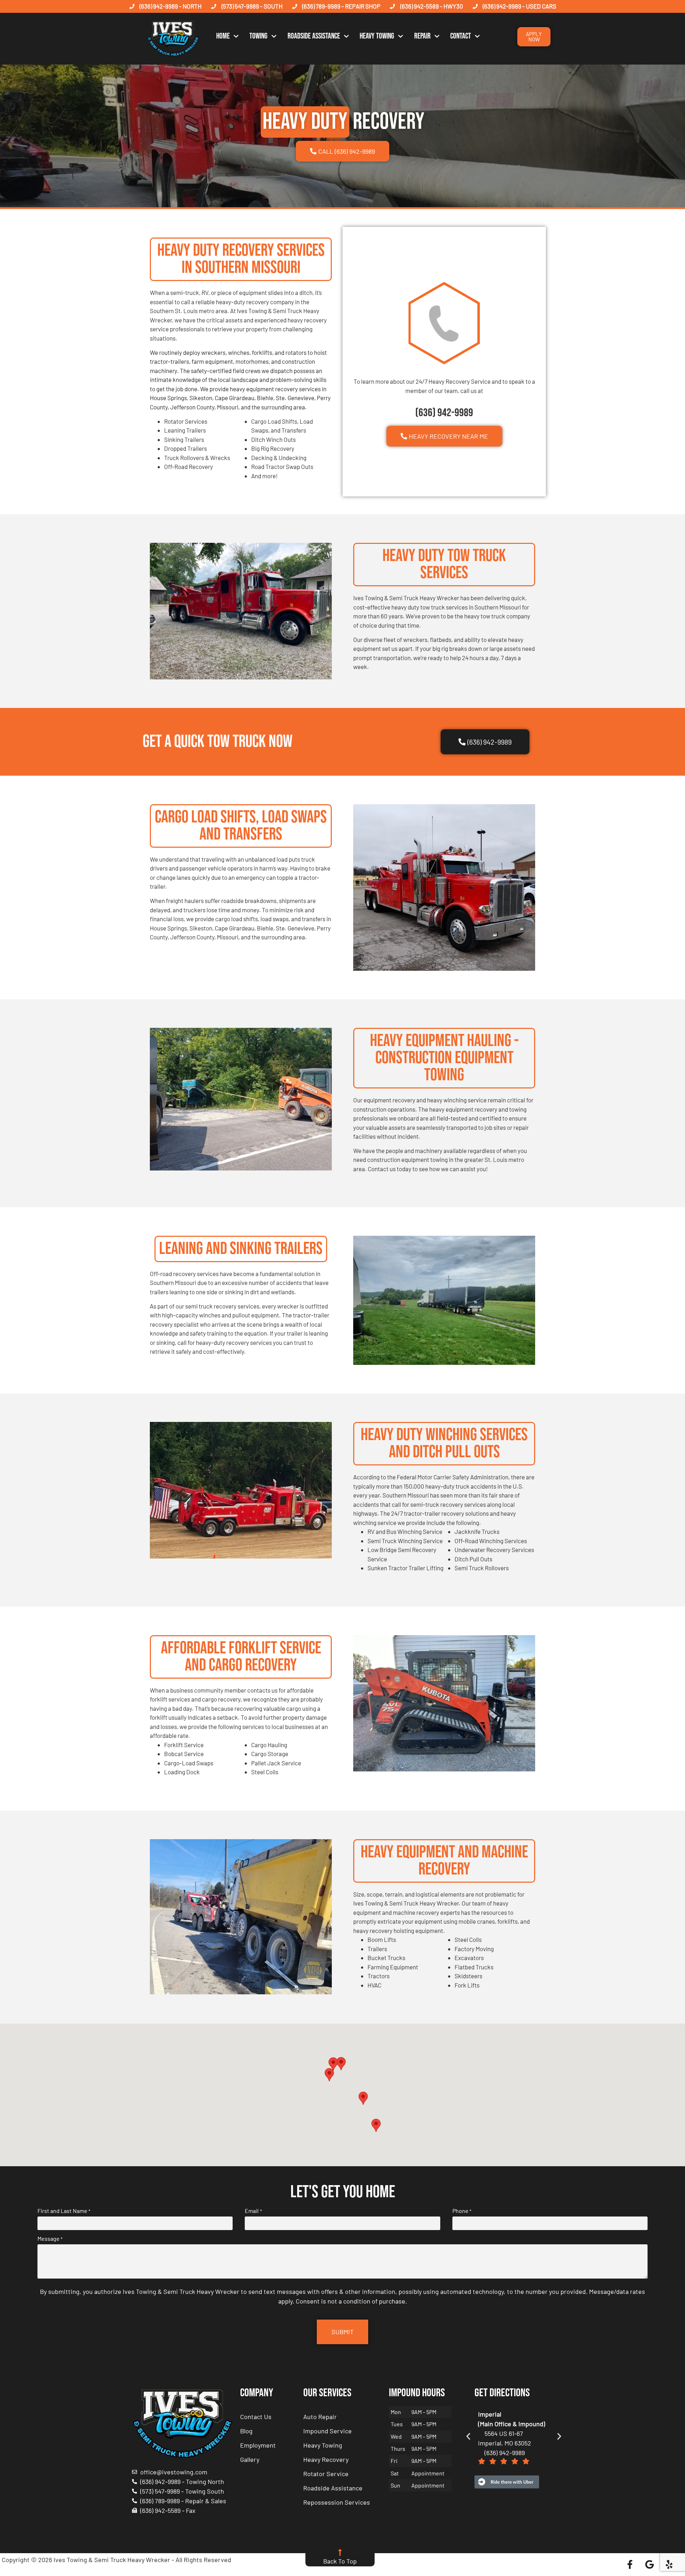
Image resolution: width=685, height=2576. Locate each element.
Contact (461, 36)
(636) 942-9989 (444, 413)
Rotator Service (326, 2474)
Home (223, 36)
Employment (258, 2445)
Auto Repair (320, 2417)
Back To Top (340, 2561)
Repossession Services (337, 2502)
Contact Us (256, 2417)
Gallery (250, 2459)
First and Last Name (64, 2211)
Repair (422, 36)
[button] (341, 2064)
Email (253, 2211)
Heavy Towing (377, 36)
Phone (462, 2211)
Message (50, 2239)
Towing (258, 36)
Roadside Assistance (314, 36)
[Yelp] (669, 2565)
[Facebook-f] (630, 2565)
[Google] (650, 2565)
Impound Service (328, 2431)
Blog (246, 2431)
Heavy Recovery (326, 2459)
